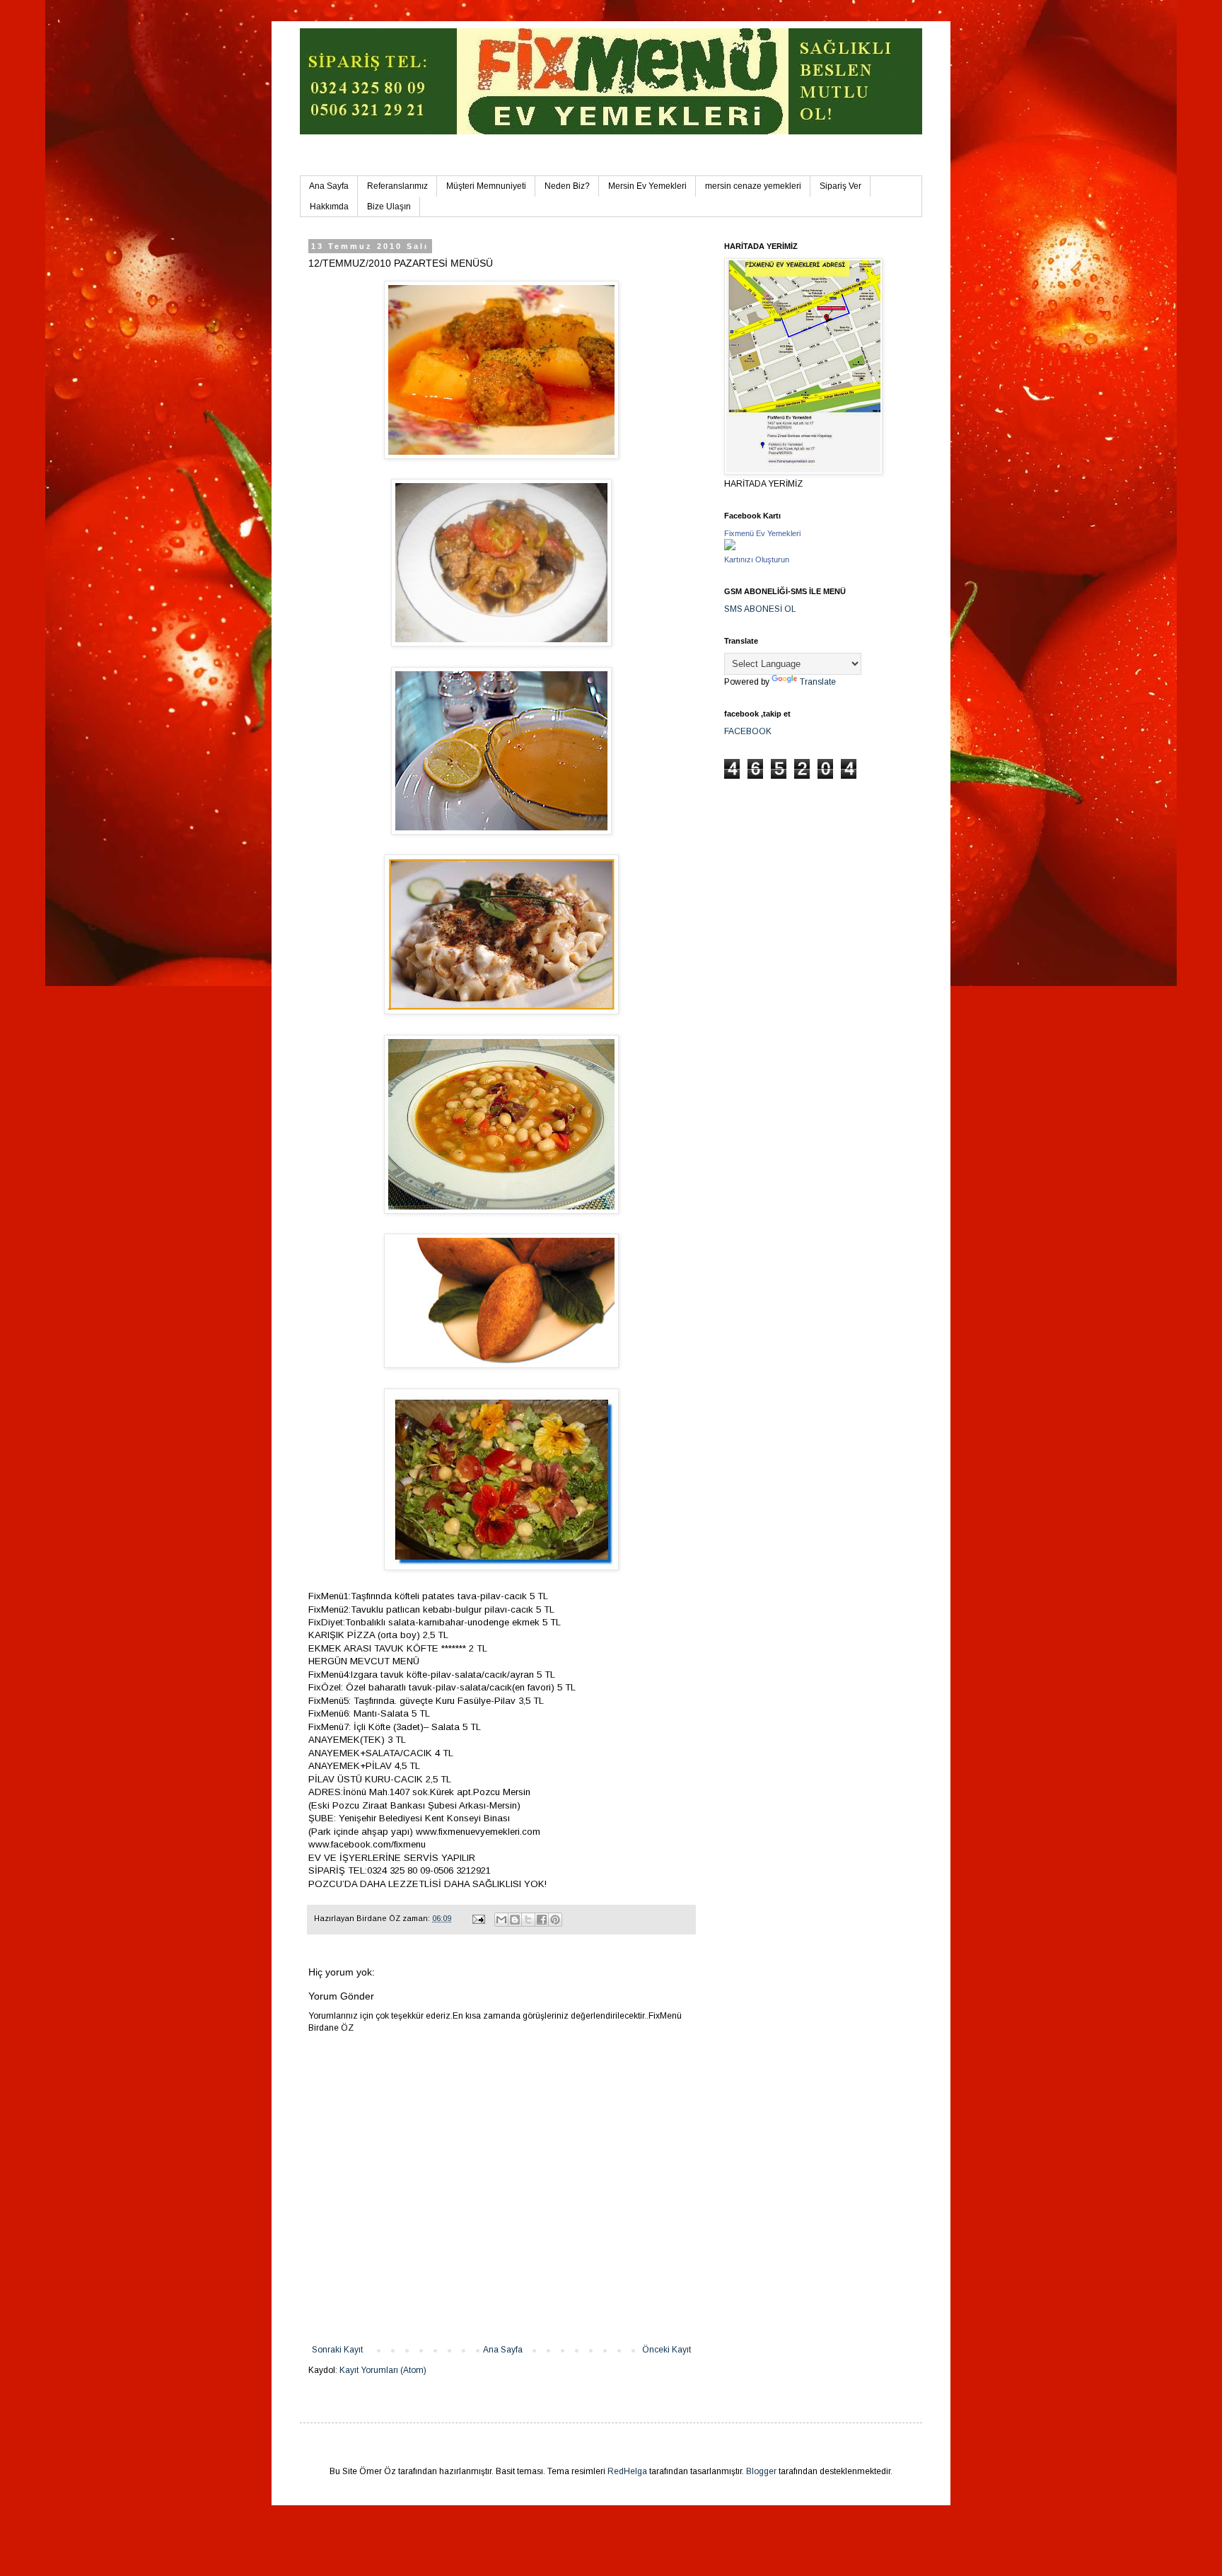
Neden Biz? (567, 186)
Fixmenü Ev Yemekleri (762, 533)
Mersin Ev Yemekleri (647, 186)
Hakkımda (329, 207)
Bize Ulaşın (389, 207)
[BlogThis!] (515, 1920)
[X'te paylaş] (528, 1920)
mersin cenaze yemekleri (753, 186)
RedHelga (627, 2471)
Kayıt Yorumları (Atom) (383, 2370)
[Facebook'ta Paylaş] (542, 1920)
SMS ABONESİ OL (760, 609)
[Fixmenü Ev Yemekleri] (730, 547)
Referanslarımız (397, 186)
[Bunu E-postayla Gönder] (501, 1920)
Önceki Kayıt (667, 2350)
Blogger (761, 2471)
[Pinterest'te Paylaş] (555, 1920)
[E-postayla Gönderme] (478, 1918)
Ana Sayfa (329, 186)
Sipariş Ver (840, 186)
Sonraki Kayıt (337, 2350)
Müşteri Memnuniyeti (486, 186)
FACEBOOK (748, 731)
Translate (818, 682)
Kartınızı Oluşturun (757, 559)
